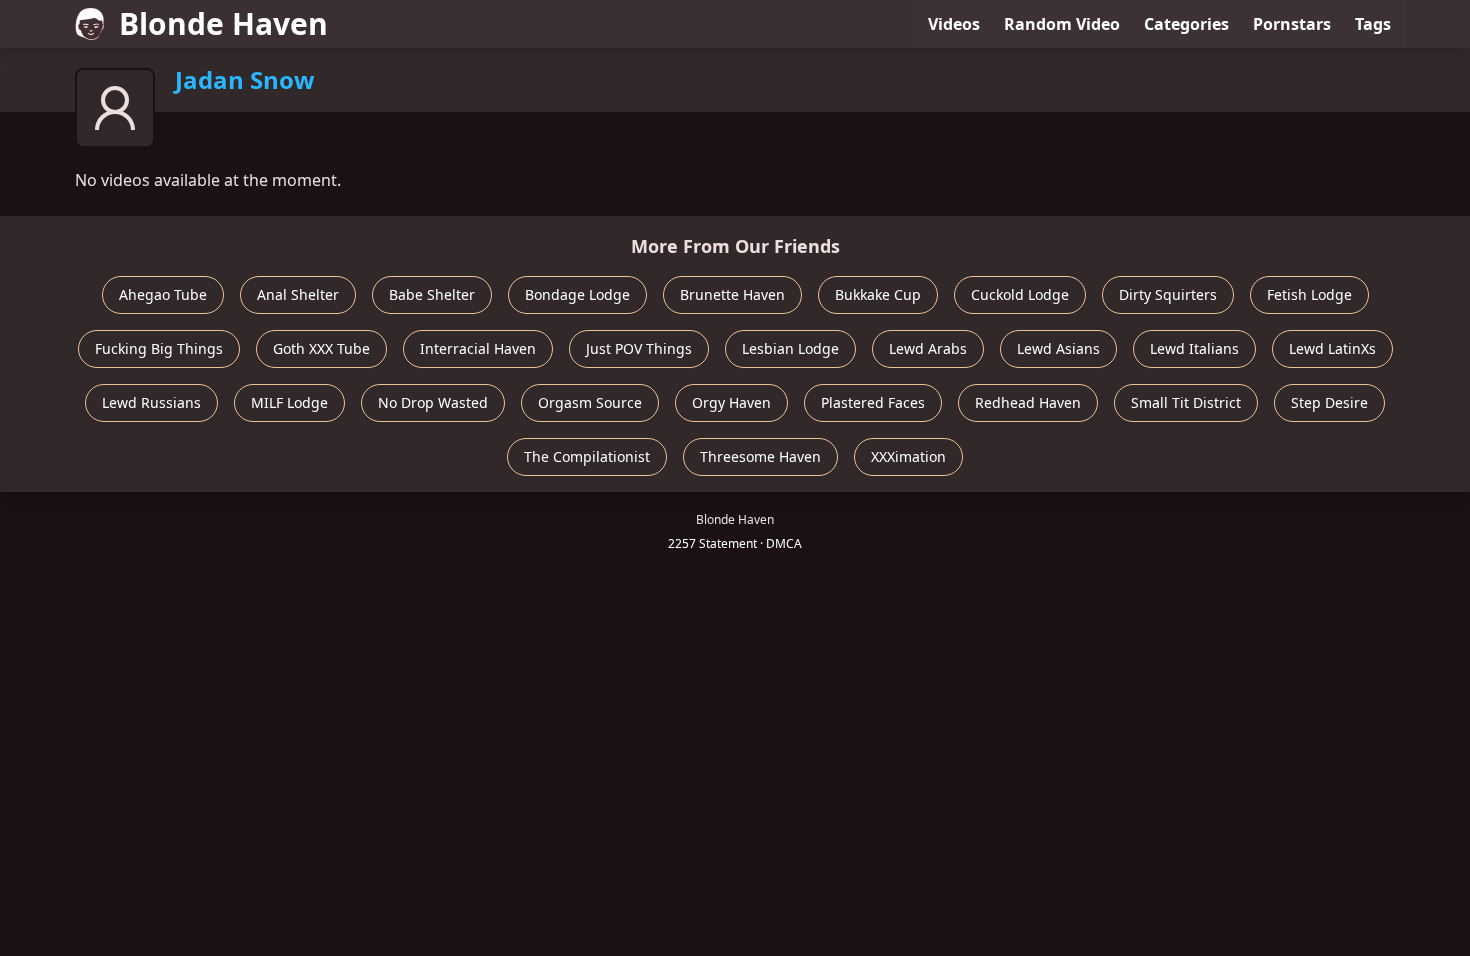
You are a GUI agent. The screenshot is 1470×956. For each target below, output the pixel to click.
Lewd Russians (151, 402)
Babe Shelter (432, 294)
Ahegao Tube (163, 294)
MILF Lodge (289, 402)
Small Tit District (1186, 402)
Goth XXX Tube (321, 348)
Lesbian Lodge (790, 348)
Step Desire (1329, 402)
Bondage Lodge (577, 294)
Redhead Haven (1028, 402)
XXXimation (908, 456)
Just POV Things (639, 348)
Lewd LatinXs (1332, 348)
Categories (1186, 24)
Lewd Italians (1194, 348)
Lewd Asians (1058, 348)
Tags (1373, 24)
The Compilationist (587, 456)
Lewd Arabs (928, 348)
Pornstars (1292, 24)
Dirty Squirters (1168, 294)
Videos (954, 24)
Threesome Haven (760, 456)
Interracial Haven (478, 348)
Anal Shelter (298, 294)
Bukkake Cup (878, 294)
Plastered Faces (873, 402)
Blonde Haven (223, 23)
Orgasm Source (590, 402)
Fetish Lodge (1309, 294)
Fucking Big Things (159, 348)
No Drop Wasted (433, 402)
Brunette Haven (732, 294)
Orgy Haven (731, 402)
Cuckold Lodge (1020, 294)
